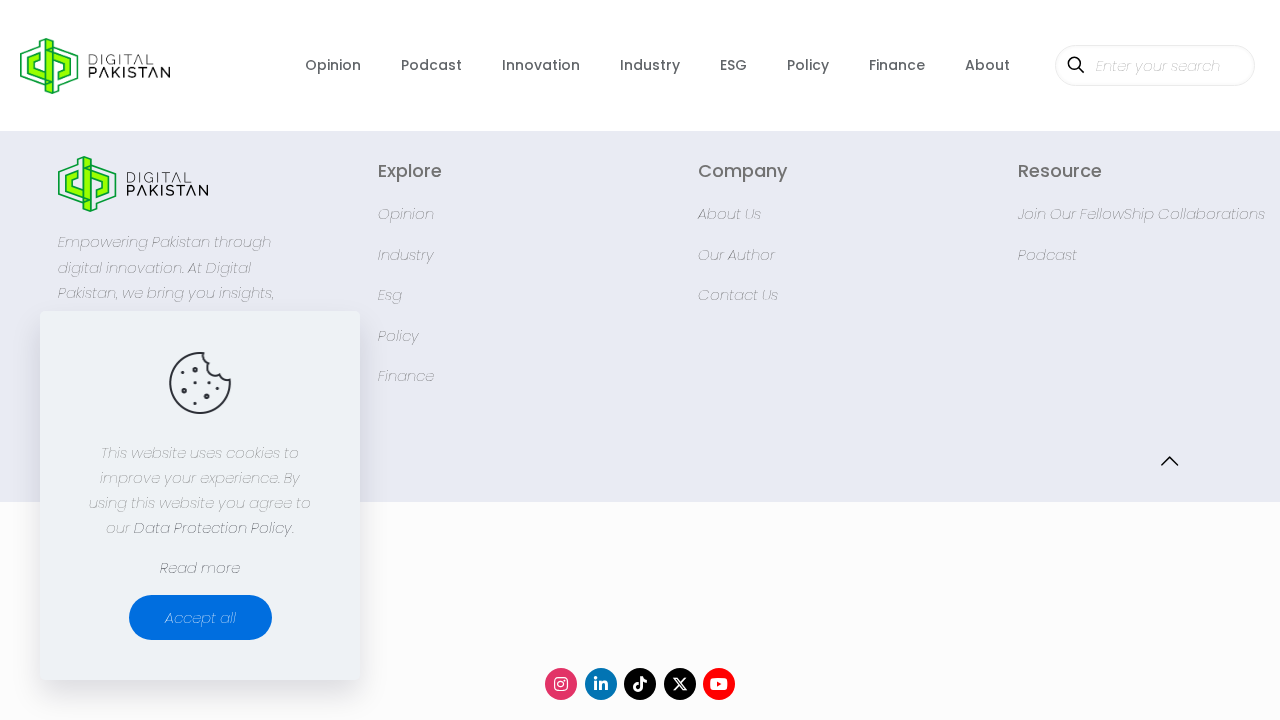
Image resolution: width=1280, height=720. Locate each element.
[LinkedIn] (601, 684)
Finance (406, 375)
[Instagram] (561, 684)
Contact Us (738, 294)
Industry (406, 254)
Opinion (406, 213)
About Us (729, 213)
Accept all (200, 617)
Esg (390, 294)
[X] (680, 684)
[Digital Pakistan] (95, 65)
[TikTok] (640, 684)
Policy (398, 335)
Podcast (1047, 254)
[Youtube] (719, 684)
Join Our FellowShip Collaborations (1141, 213)
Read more (200, 567)
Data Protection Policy (213, 527)
